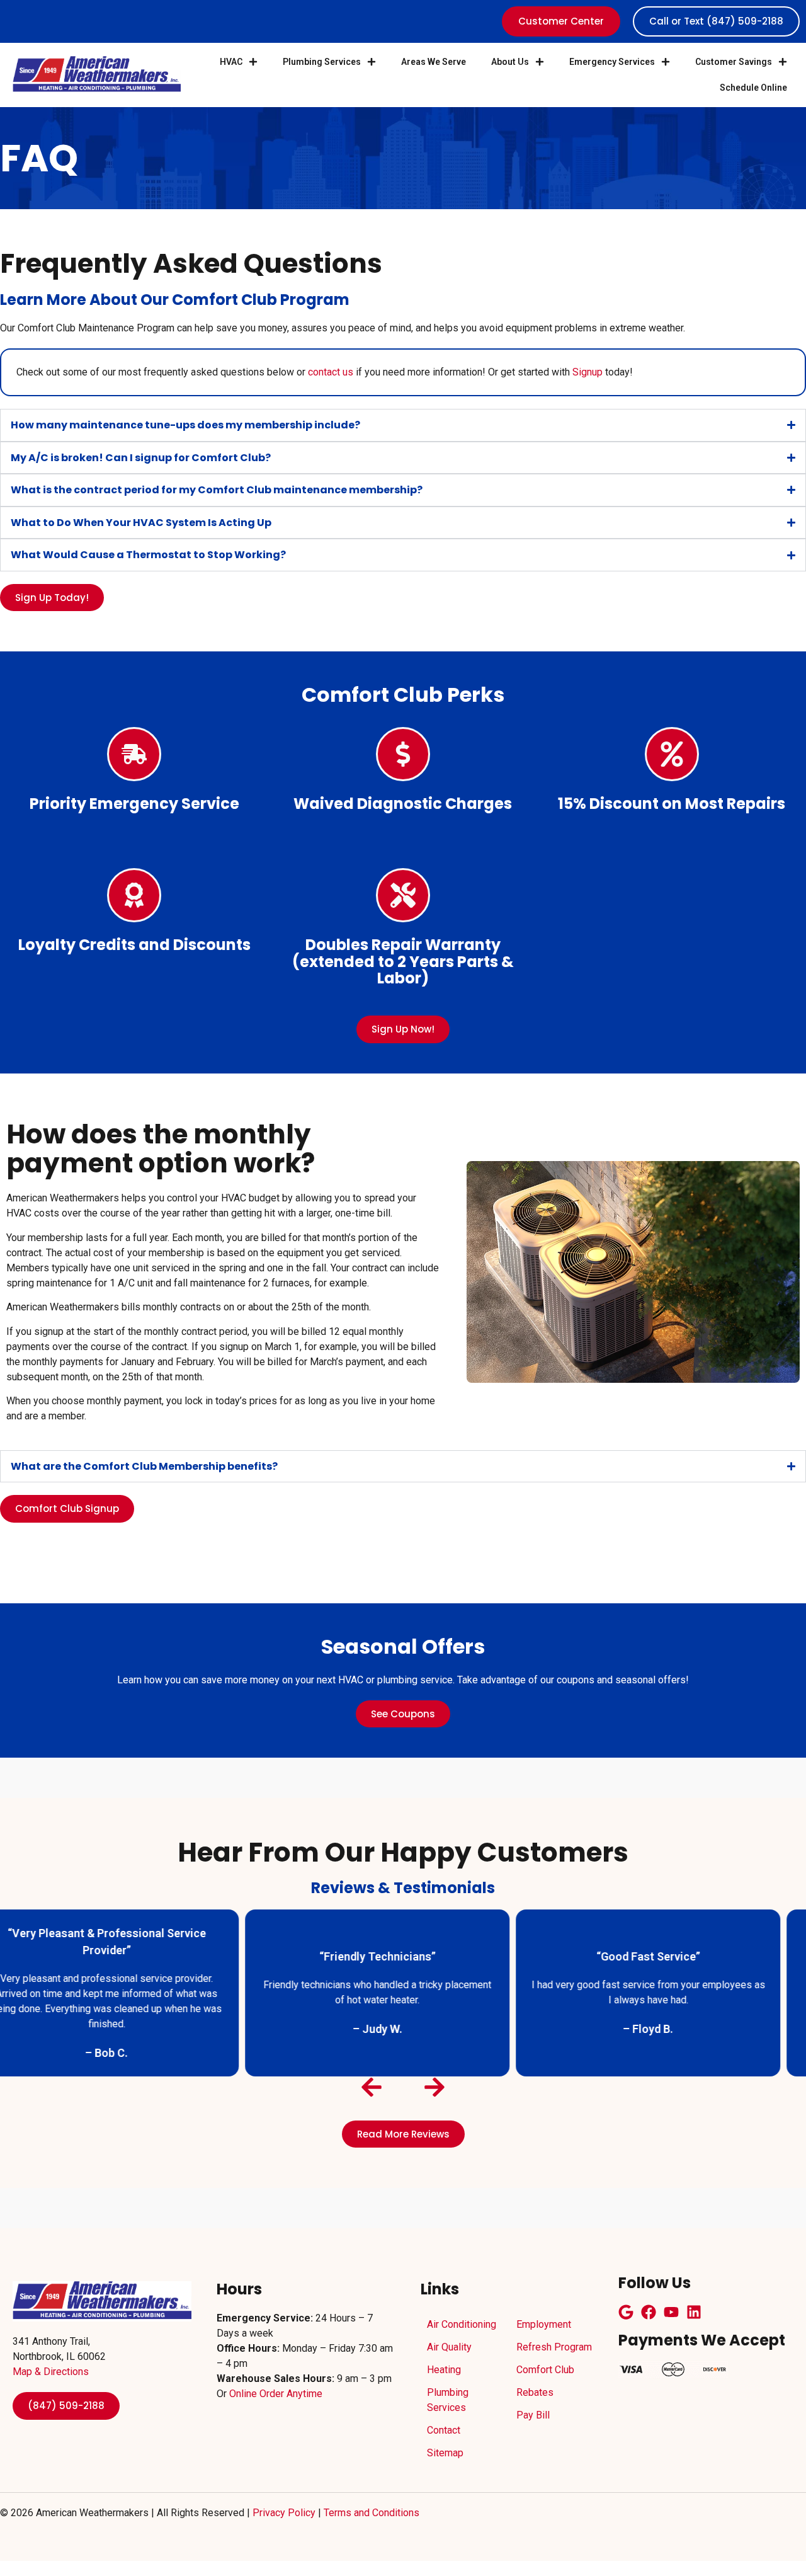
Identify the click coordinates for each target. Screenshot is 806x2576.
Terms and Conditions (372, 2513)
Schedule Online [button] (753, 88)
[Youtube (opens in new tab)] (671, 2312)
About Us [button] (510, 62)
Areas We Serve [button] (434, 62)
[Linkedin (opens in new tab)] (694, 2312)
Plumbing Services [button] (322, 62)
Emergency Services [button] (612, 62)
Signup (587, 372)
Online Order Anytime (276, 2394)
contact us (331, 372)
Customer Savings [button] (734, 62)
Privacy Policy (284, 2513)
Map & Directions (51, 2372)
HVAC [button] (231, 62)
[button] (403, 425)
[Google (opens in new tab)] (626, 2312)
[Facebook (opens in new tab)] (649, 2312)
